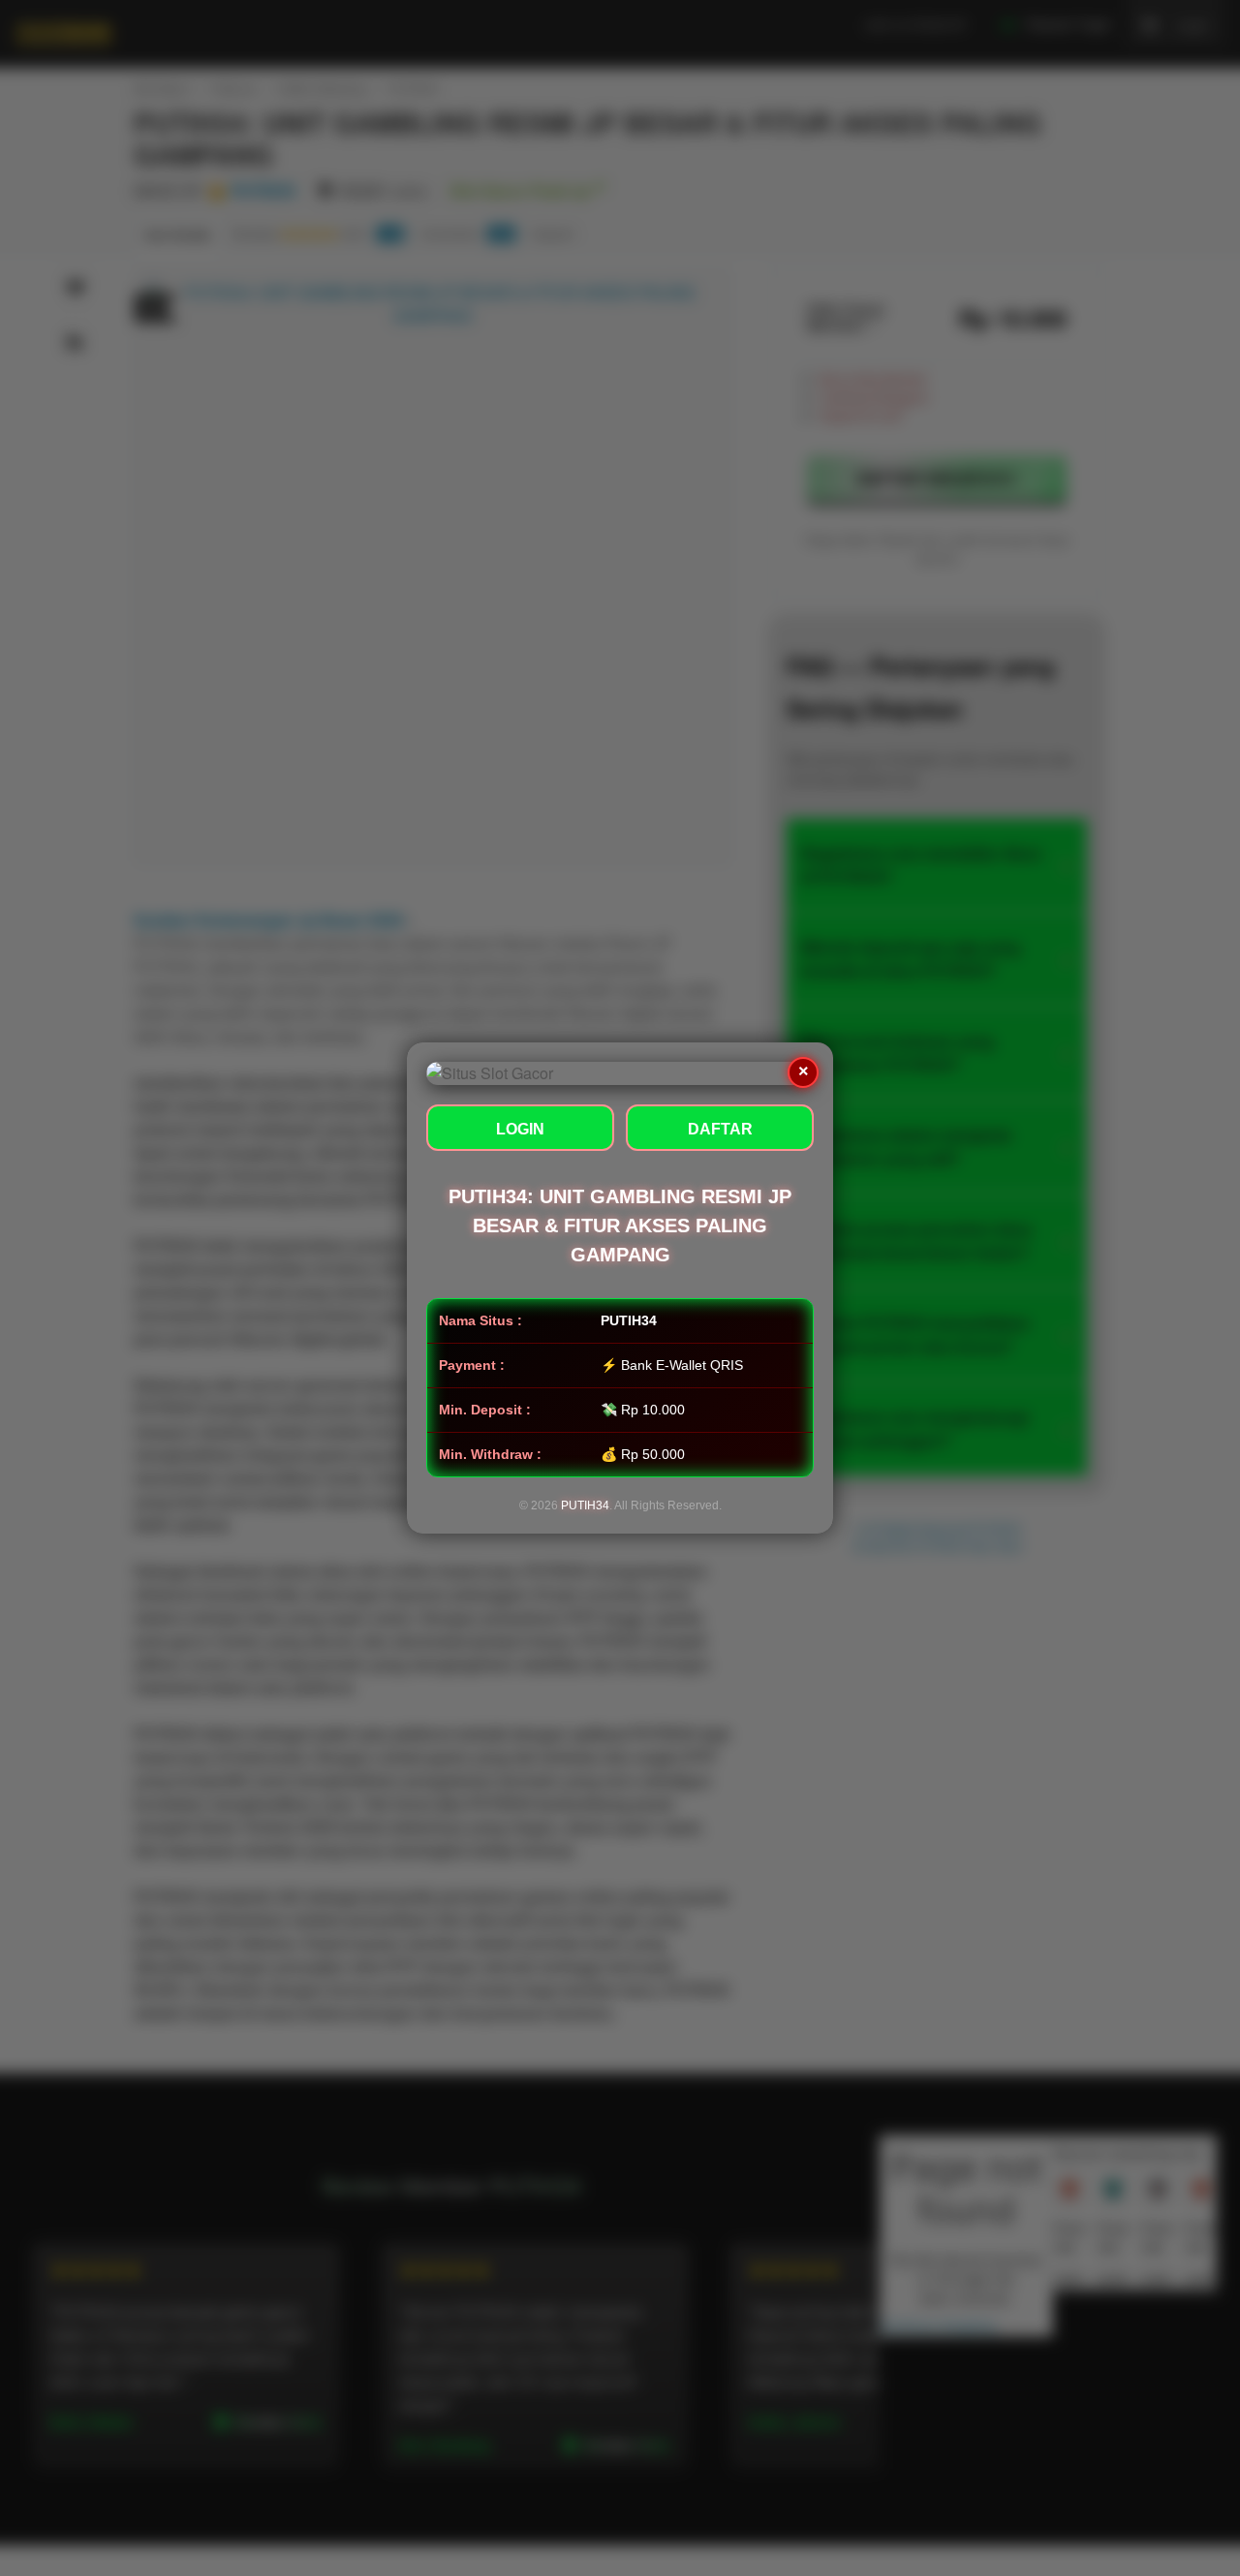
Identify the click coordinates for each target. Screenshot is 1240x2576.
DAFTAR (720, 1129)
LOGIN (520, 1129)
